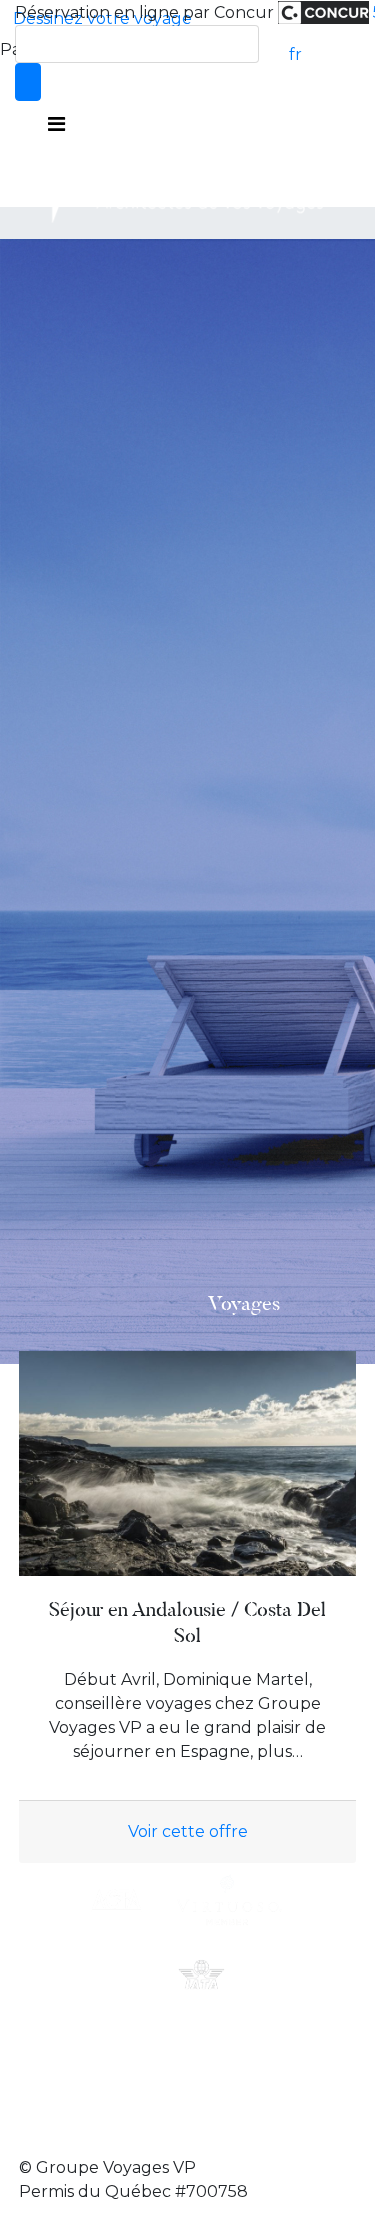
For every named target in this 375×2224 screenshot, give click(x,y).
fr (295, 54)
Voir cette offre (188, 1831)
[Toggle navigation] (56, 124)
